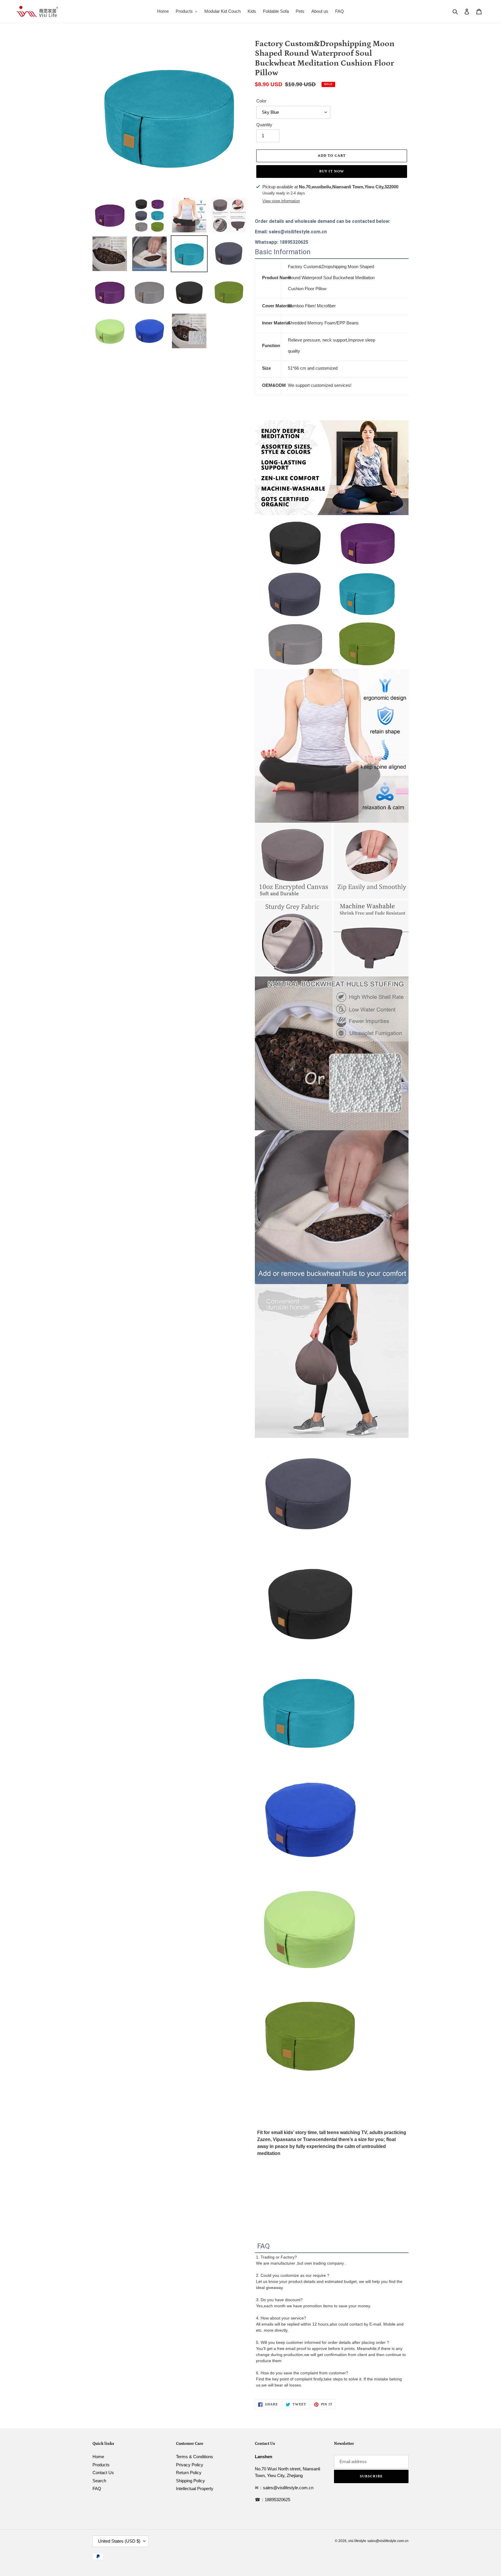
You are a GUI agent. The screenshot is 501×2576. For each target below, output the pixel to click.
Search (99, 2481)
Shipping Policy (190, 2481)
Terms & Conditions (195, 2457)
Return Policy (189, 2473)
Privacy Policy (190, 2465)
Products (101, 2465)
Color (261, 101)
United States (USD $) (119, 2541)
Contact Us (103, 2473)
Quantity (264, 125)
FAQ (97, 2489)
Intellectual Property (195, 2489)
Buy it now (332, 171)
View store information (281, 201)
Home (98, 2457)
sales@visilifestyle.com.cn (388, 2541)
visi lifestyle (357, 2541)
